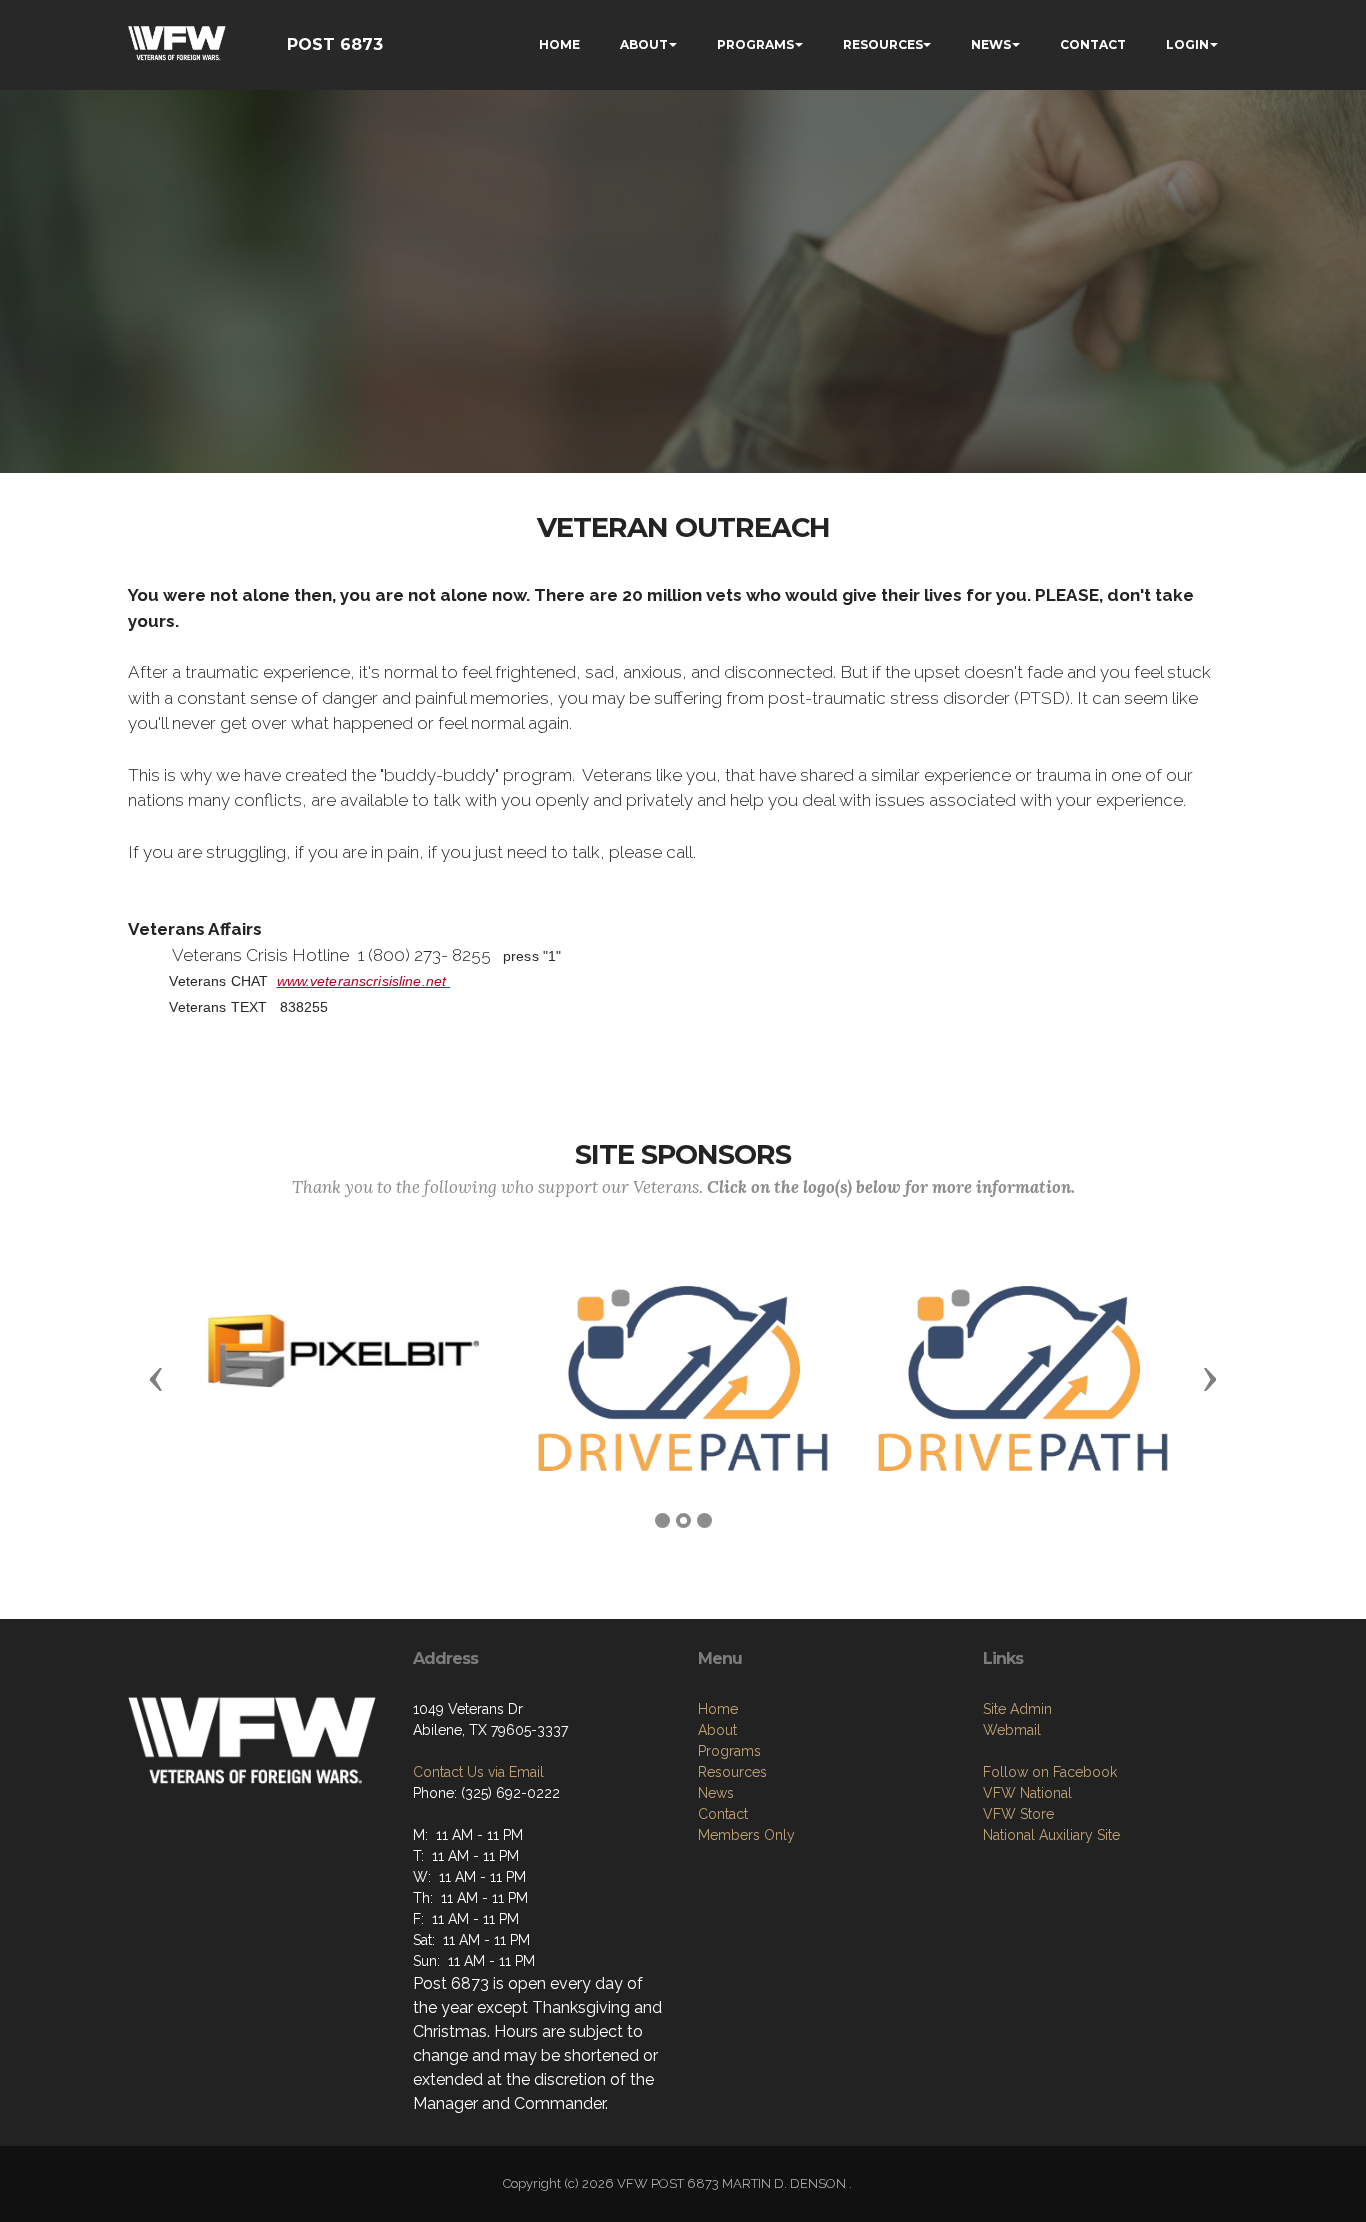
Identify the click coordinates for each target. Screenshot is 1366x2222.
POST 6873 (335, 44)
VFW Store (1018, 1814)
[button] (156, 1378)
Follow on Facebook (1050, 1772)
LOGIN (1187, 44)
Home (718, 1709)
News (716, 1793)
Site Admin (1017, 1709)
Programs (729, 1751)
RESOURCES (883, 44)
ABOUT (644, 44)
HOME (559, 44)
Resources (732, 1772)
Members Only (746, 1835)
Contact (723, 1814)
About (717, 1730)
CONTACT (1093, 44)
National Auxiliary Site (1051, 1835)
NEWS (991, 44)
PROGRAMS (755, 44)
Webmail (1012, 1730)
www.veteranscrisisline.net (362, 981)
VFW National (1027, 1793)
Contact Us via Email (478, 1772)
